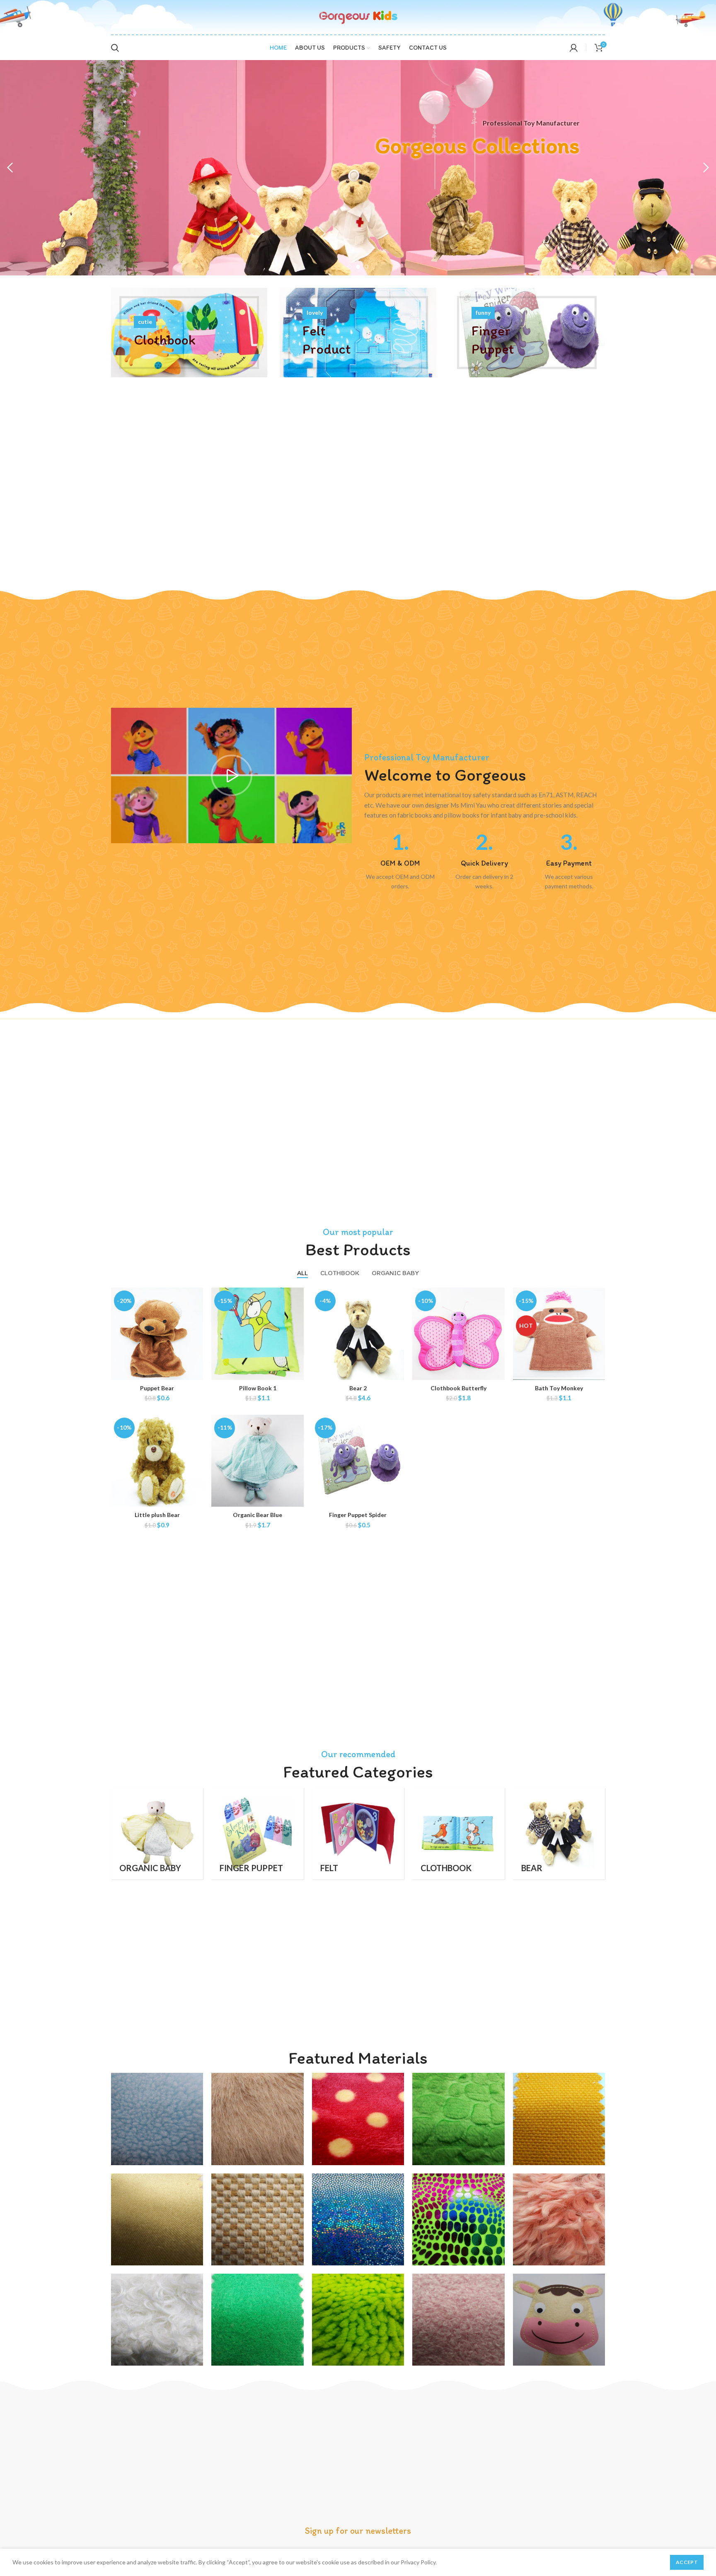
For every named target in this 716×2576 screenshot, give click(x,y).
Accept (687, 2562)
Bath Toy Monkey (559, 1388)
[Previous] (10, 168)
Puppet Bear (157, 1388)
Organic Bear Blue (258, 1515)
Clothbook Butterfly (458, 1388)
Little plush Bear (157, 1515)
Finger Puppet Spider (358, 1515)
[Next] (706, 168)
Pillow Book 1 (258, 1388)
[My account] (574, 48)
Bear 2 (358, 1388)
